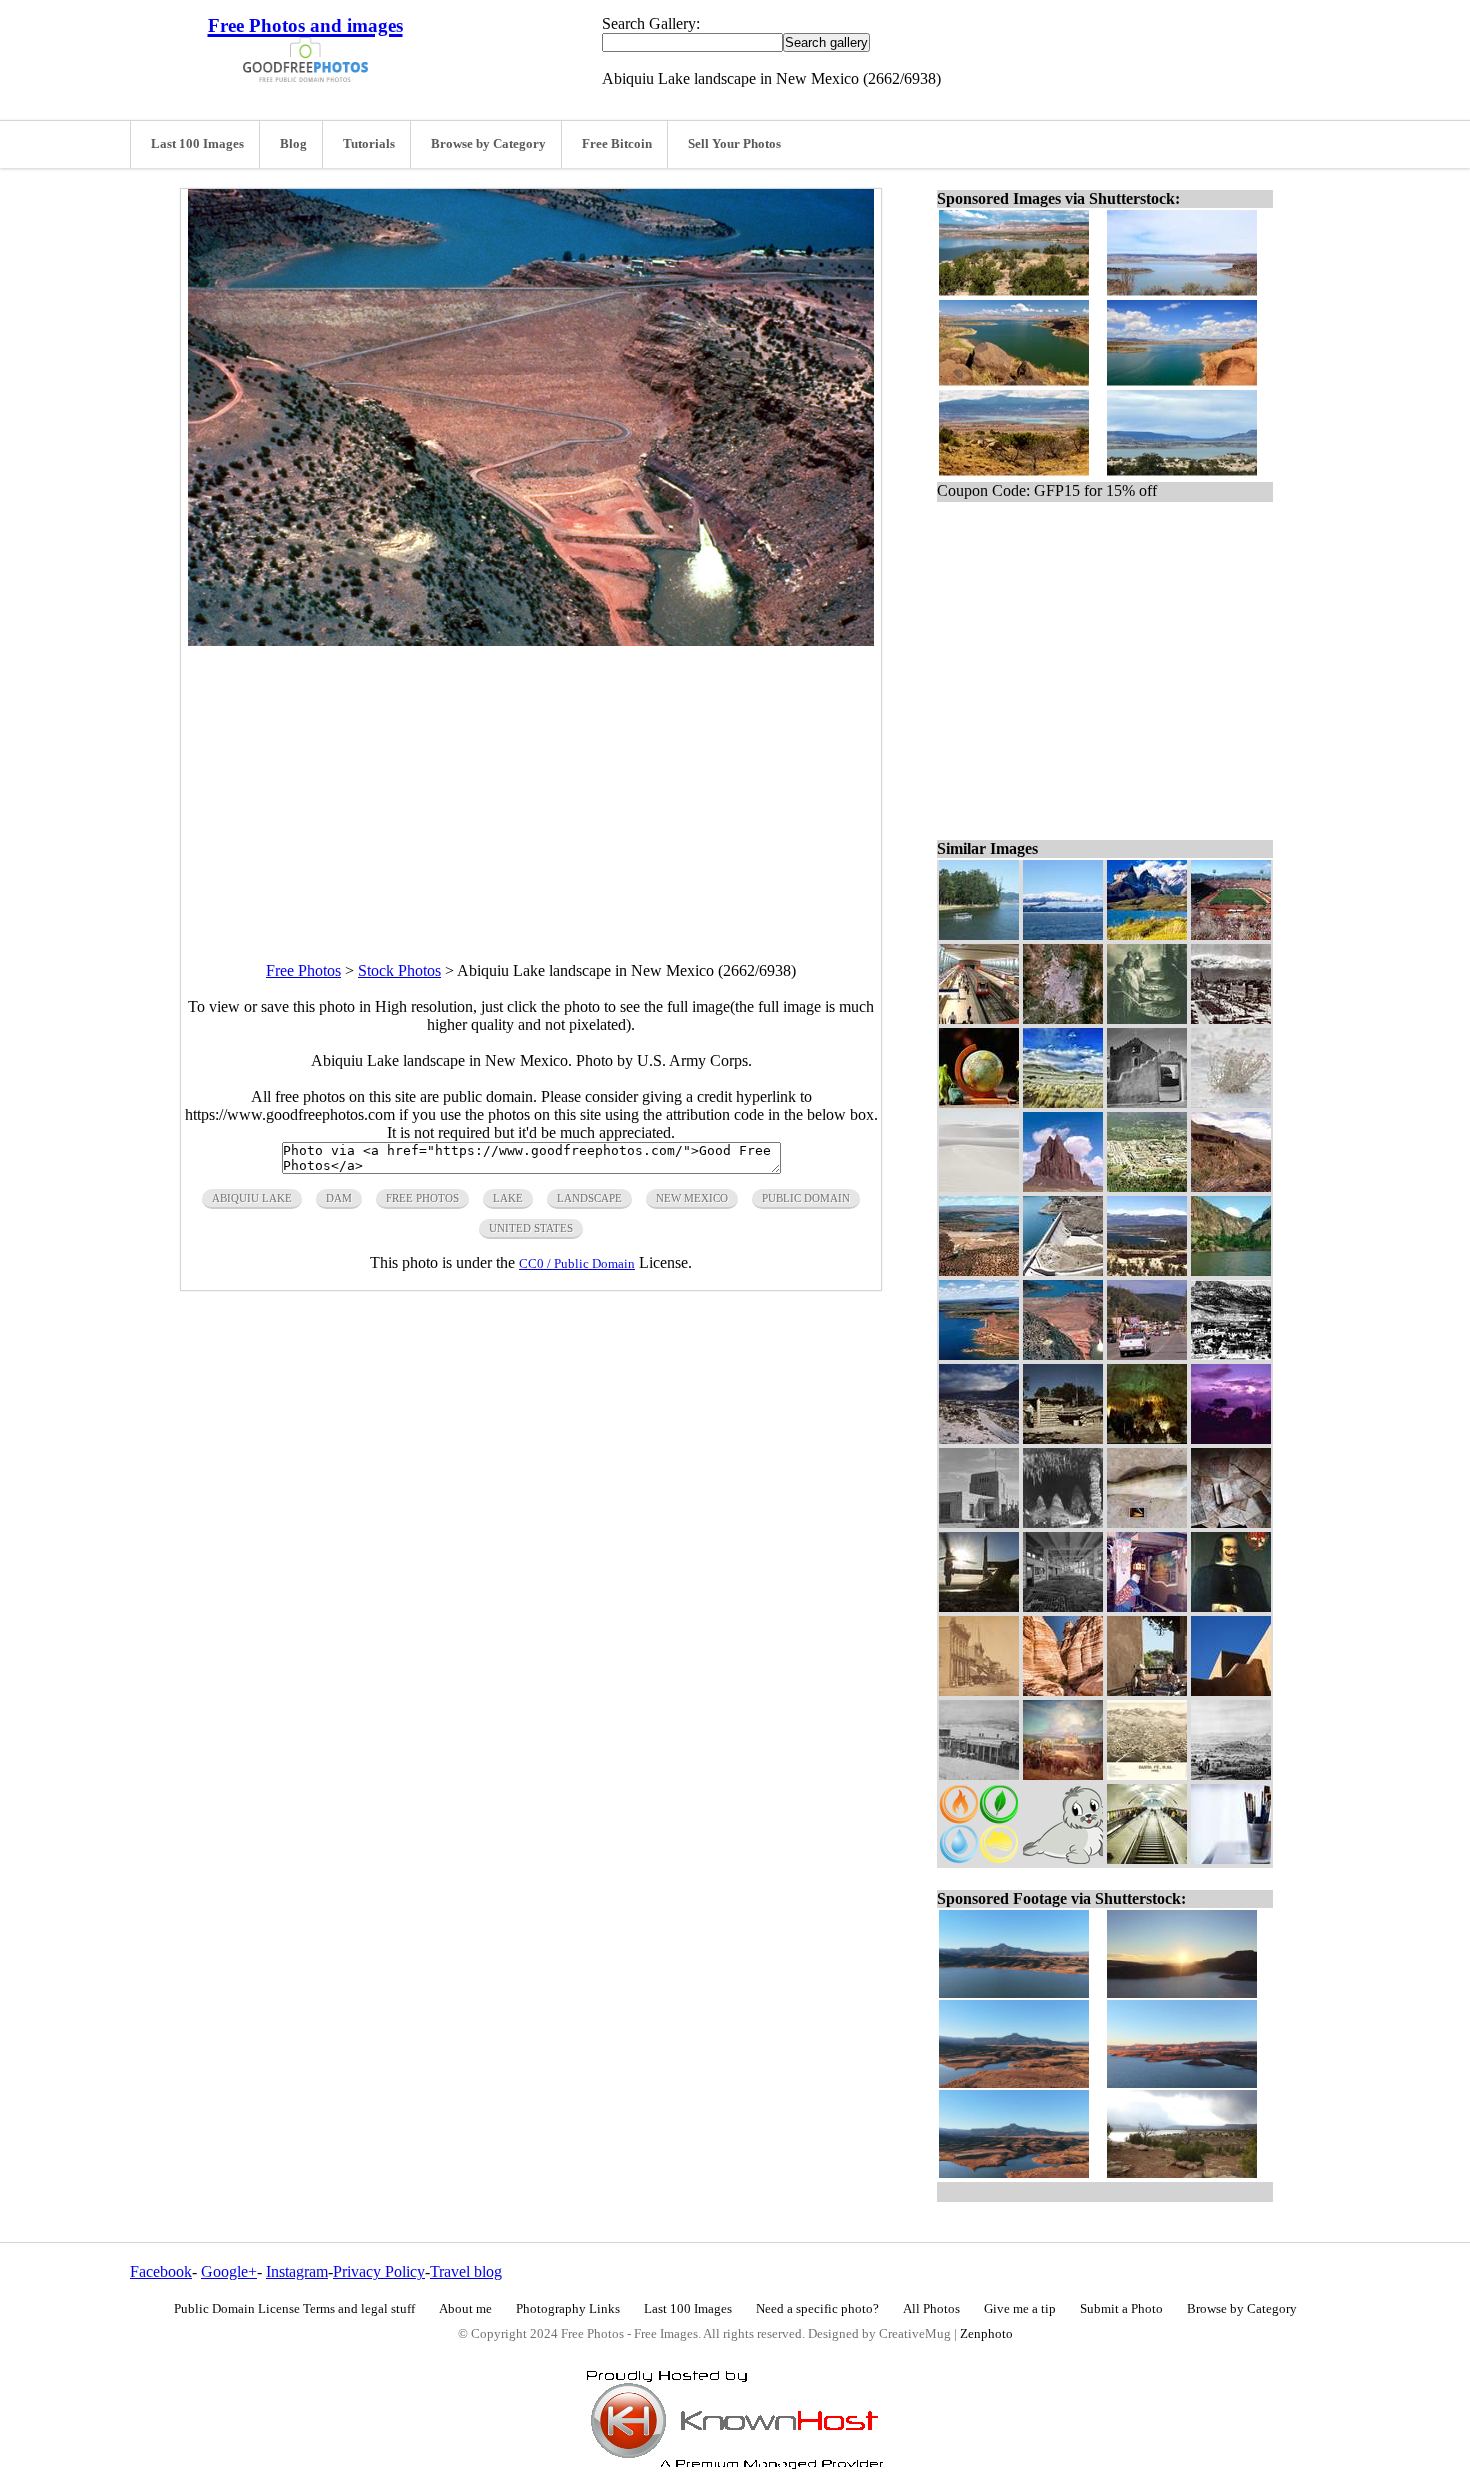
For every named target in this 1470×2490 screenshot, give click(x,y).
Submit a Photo (1121, 2309)
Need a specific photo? (817, 2309)
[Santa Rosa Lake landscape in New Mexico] (979, 1270)
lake (508, 1198)
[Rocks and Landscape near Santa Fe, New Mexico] (1063, 1690)
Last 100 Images (197, 144)
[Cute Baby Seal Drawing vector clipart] (1063, 1858)
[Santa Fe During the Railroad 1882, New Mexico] (1147, 1774)
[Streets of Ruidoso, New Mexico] (1147, 1354)
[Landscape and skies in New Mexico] (1063, 1102)
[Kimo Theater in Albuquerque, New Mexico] (1147, 1606)
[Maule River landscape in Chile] (979, 934)
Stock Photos (399, 970)
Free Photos (303, 970)
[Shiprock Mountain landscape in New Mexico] (1063, 1186)
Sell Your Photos (734, 144)
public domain (806, 1198)
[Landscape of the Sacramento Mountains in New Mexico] (1231, 1186)
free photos (422, 1198)
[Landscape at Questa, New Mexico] (979, 1438)
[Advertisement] (531, 786)
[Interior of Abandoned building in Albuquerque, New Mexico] (1063, 1606)
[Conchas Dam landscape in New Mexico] (979, 1354)
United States (531, 1228)
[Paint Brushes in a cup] (1231, 1858)
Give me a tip (1020, 2309)
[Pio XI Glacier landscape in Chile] (1063, 934)
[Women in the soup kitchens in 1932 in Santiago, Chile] (1147, 1018)
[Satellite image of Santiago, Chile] (1063, 1018)
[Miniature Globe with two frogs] (979, 1102)
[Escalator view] (1147, 1858)
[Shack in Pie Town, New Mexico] (1063, 1438)
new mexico (692, 1198)
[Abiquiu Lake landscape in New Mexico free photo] (531, 640)
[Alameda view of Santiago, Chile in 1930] (1231, 1018)
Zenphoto (986, 2334)
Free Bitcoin (617, 144)
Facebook (161, 2271)
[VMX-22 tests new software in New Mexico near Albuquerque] (979, 1606)
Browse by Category (488, 144)
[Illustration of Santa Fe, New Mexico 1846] (1231, 1774)
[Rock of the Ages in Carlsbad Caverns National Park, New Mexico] (1063, 1522)
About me (465, 2309)
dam (339, 1198)
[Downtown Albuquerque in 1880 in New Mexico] (979, 1690)
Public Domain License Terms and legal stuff (294, 2309)
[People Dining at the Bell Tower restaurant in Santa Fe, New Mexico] (1147, 1690)
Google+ (229, 2271)
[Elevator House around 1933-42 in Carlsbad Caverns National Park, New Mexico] (979, 1522)
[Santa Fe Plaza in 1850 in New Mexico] (1063, 1774)
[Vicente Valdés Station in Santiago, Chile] (979, 1018)
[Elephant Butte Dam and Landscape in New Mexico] (1063, 1270)
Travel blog (466, 2271)
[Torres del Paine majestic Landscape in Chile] (1147, 934)
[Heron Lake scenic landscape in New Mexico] (1147, 1270)
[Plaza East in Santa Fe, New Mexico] (979, 1774)
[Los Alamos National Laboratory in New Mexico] (1147, 1186)
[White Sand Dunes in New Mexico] (979, 1186)
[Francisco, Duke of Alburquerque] (1231, 1606)
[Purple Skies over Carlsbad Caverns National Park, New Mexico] (1231, 1438)
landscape (589, 1198)
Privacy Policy (379, 2271)
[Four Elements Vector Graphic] (979, 1858)
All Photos (931, 2309)
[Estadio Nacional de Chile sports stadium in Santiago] (1231, 934)
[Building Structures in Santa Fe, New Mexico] (1231, 1690)
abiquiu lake (252, 1198)
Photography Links (568, 2309)
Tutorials (369, 144)
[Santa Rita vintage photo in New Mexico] (1231, 1354)
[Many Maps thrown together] (1231, 1522)
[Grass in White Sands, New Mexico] (1231, 1102)
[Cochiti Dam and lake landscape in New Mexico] (1231, 1270)
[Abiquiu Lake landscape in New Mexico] (1063, 1354)
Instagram (297, 2271)
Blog (293, 144)
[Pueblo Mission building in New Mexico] (1147, 1102)
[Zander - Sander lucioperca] (1147, 1522)
